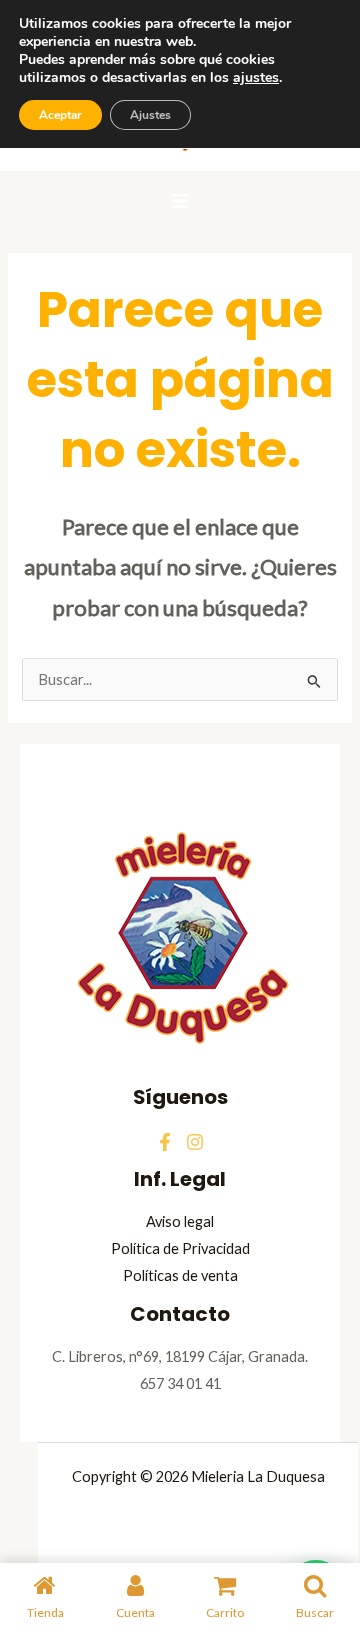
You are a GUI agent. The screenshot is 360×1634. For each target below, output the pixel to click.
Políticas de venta (180, 1275)
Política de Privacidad (180, 1248)
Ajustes (150, 115)
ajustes (256, 78)
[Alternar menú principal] (180, 201)
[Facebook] (165, 1142)
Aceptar (60, 115)
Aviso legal (180, 1221)
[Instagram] (195, 1142)
